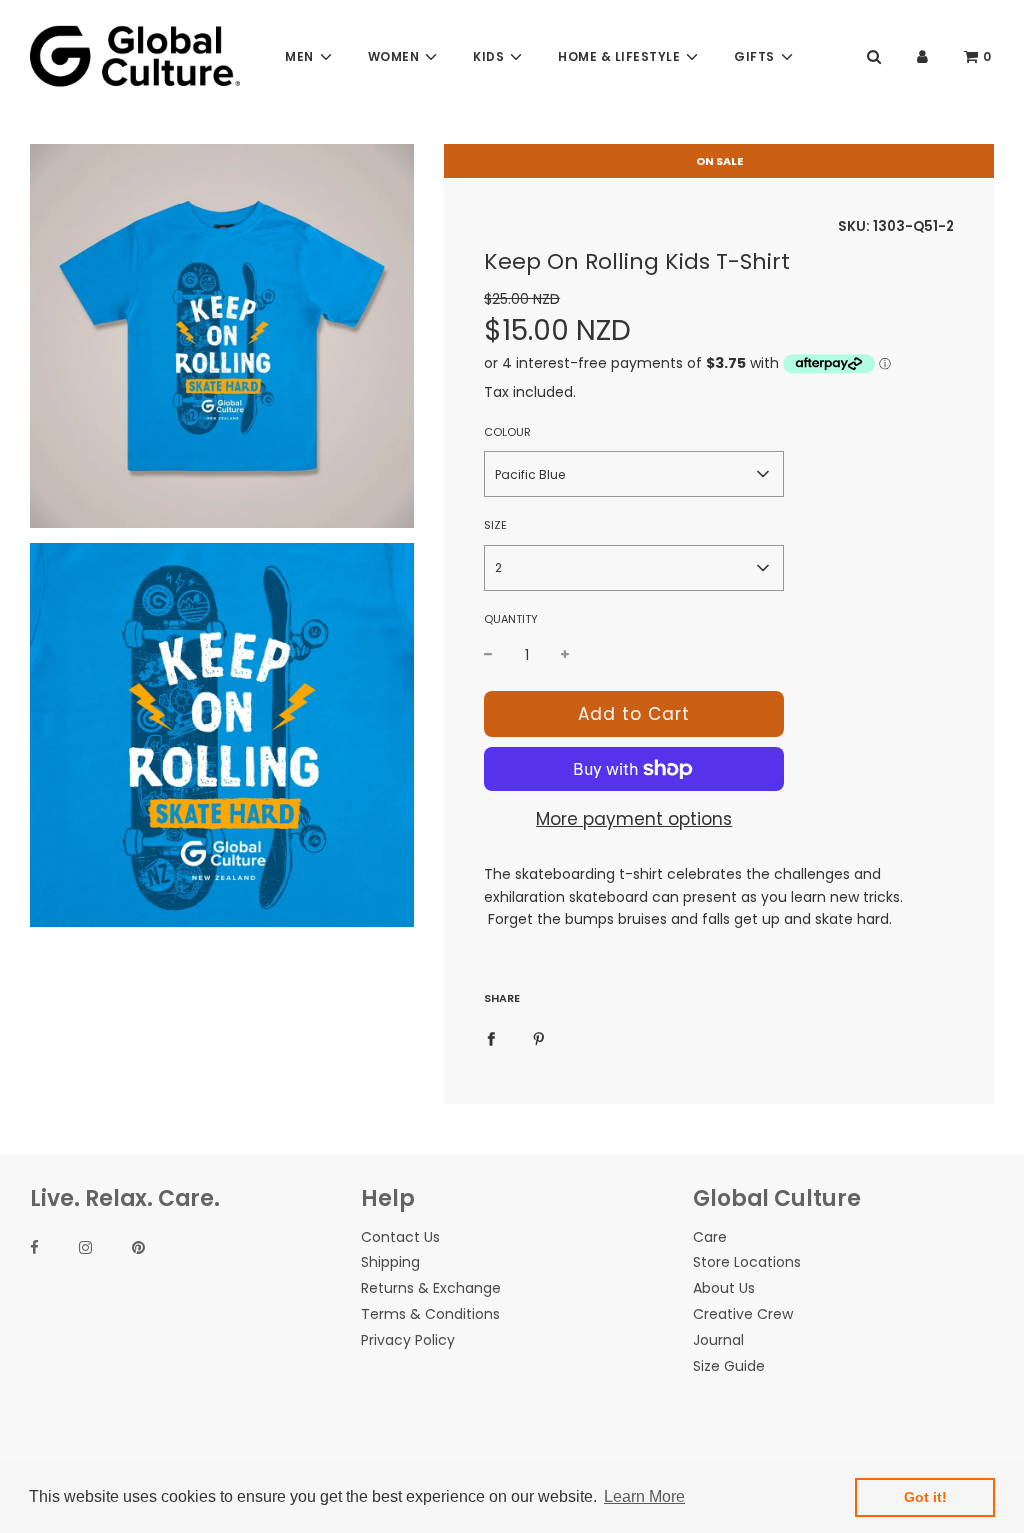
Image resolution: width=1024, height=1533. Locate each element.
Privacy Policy (408, 1340)
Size (495, 525)
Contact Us (400, 1237)
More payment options (634, 819)
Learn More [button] (644, 1496)
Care (710, 1237)
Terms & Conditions (430, 1314)
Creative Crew (743, 1314)
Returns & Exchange (431, 1288)
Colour (507, 432)
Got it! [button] (925, 1497)
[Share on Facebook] (491, 1037)
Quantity (511, 619)
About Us (724, 1288)
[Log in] (922, 56)
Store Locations (747, 1262)
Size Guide (729, 1366)
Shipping (390, 1262)
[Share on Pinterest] (539, 1037)
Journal (718, 1340)
